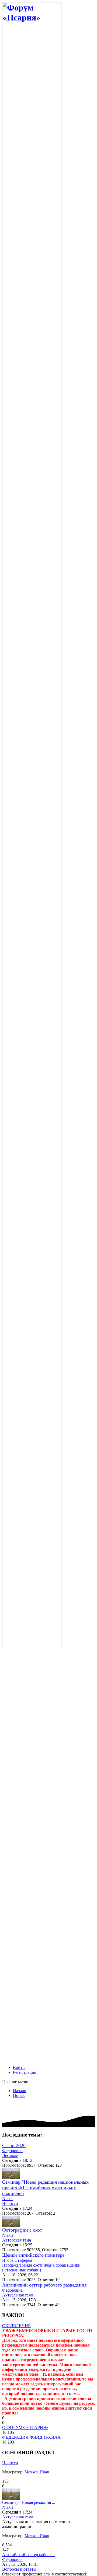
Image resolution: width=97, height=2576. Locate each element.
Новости (10, 2203)
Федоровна (12, 2151)
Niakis (8, 2199)
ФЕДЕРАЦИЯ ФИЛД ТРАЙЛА (31, 2437)
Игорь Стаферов (17, 2260)
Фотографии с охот (22, 2230)
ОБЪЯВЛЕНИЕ (16, 2326)
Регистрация (25, 2072)
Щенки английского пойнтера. (34, 2255)
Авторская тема (17, 2240)
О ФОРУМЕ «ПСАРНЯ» (25, 2427)
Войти (19, 2067)
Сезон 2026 (14, 2145)
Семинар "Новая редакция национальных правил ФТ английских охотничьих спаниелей (45, 2188)
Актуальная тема (18, 2295)
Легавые (10, 2156)
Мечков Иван (37, 2472)
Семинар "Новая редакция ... (29, 2502)
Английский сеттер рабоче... (28, 2555)
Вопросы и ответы (19, 2569)
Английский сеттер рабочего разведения (44, 2285)
